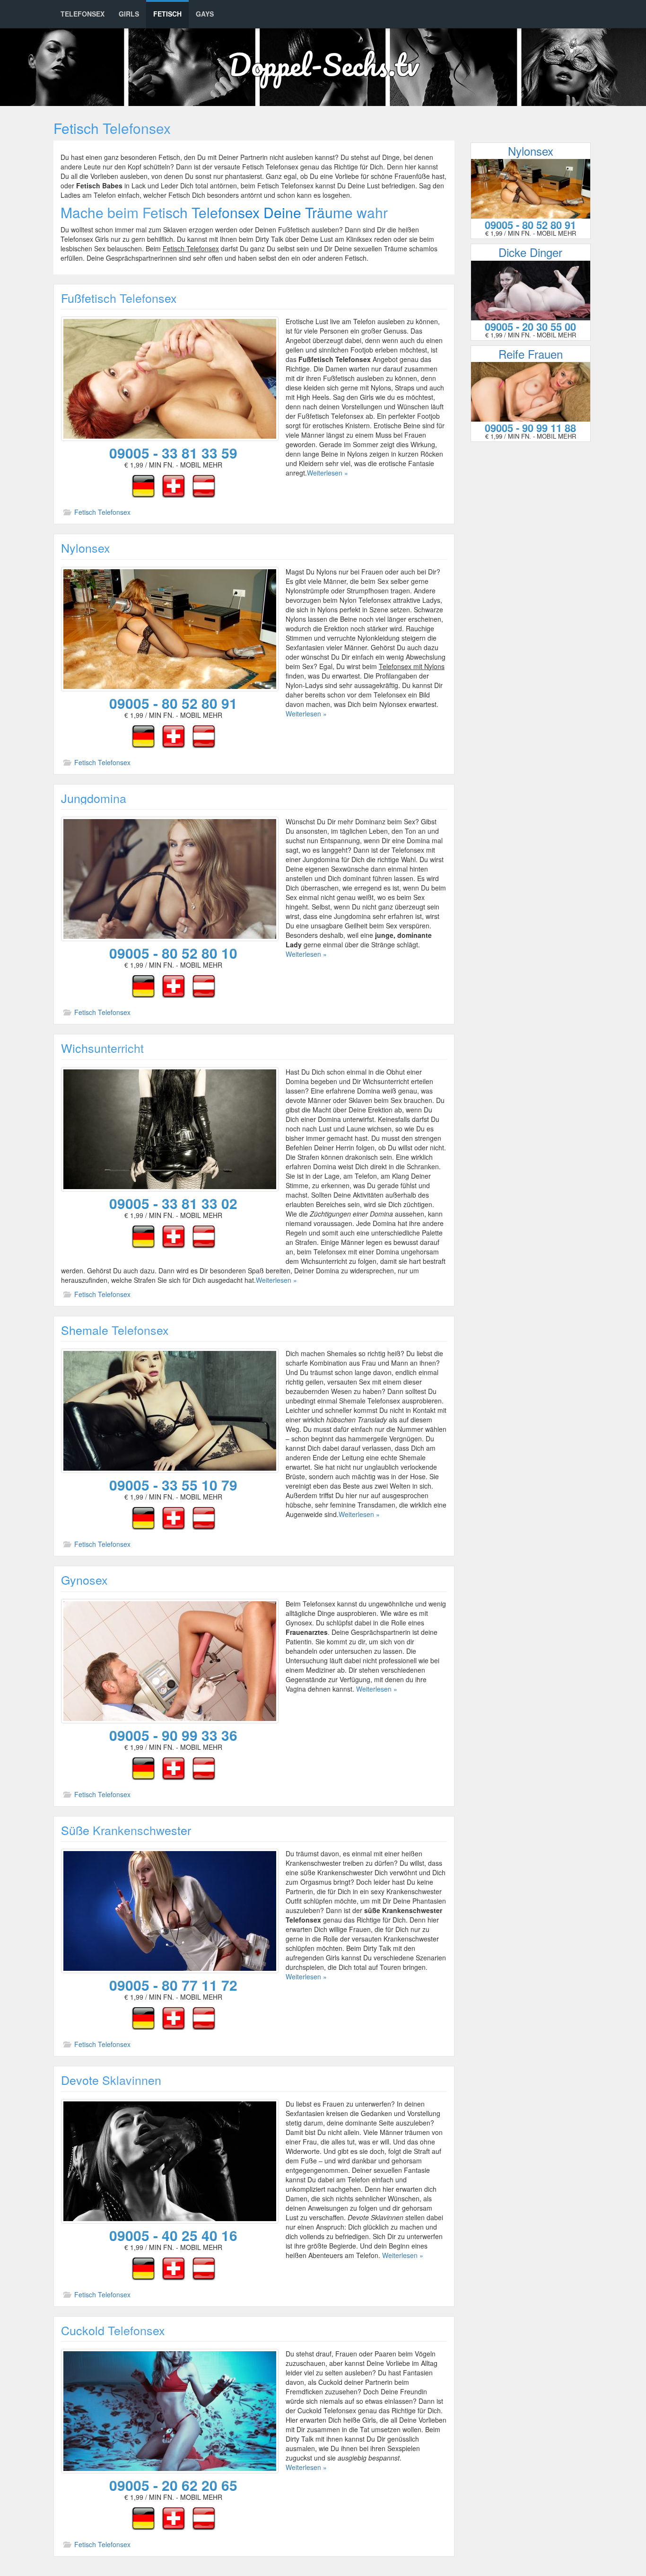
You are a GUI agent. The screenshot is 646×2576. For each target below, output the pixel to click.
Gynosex (84, 1579)
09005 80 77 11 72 (173, 1985)
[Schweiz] (174, 485)
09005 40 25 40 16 (173, 2235)
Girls (129, 14)
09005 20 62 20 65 (173, 2485)
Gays (205, 14)
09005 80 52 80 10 (173, 953)
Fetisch (167, 14)
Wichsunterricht (102, 1048)
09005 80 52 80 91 (173, 703)
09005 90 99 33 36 (173, 1735)
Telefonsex (83, 14)
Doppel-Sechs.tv (323, 64)
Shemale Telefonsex (115, 1330)
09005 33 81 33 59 (173, 453)
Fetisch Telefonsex (102, 512)
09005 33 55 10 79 (173, 1485)
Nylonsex (86, 547)
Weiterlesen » (327, 473)
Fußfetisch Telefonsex (119, 298)
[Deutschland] (143, 485)
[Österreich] (204, 485)
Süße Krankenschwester (126, 1830)
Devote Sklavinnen (111, 2080)
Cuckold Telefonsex (113, 2330)
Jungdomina (94, 798)
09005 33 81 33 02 (173, 1203)
